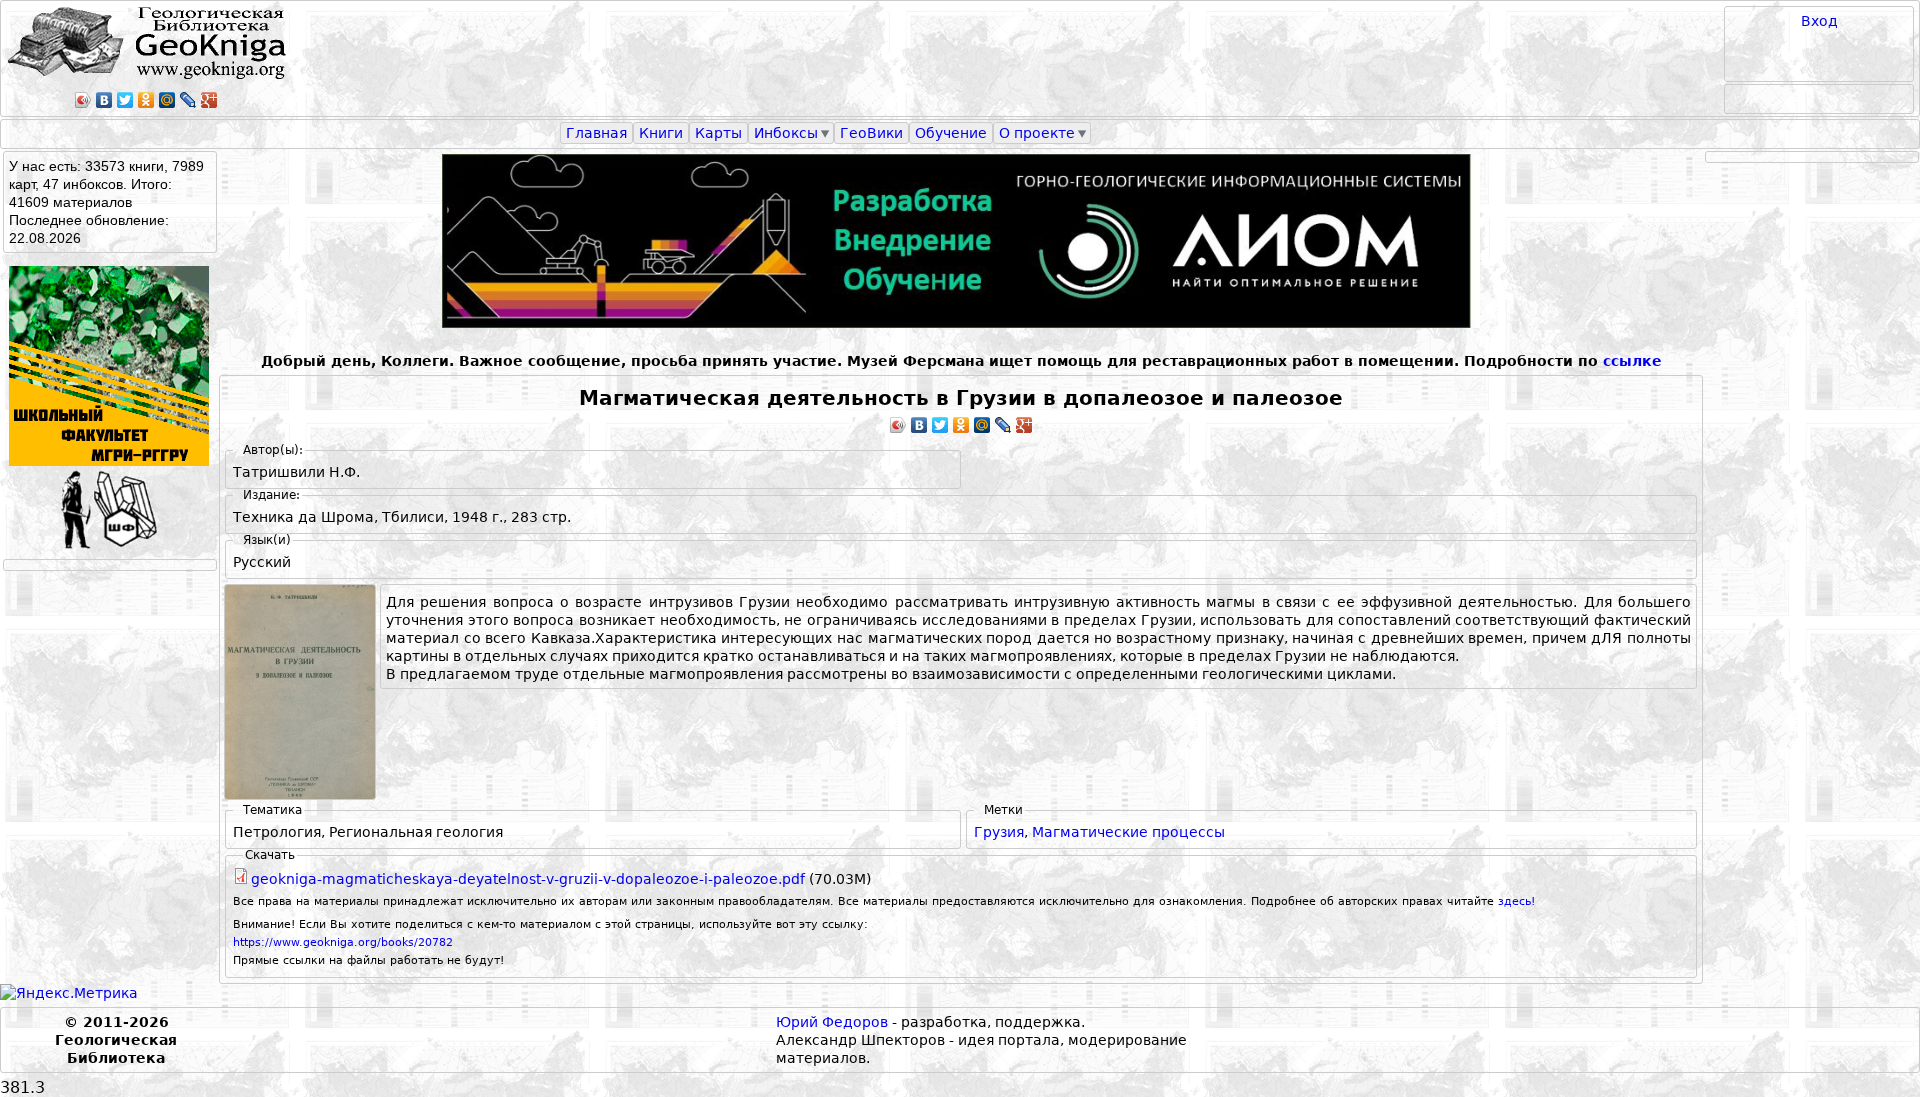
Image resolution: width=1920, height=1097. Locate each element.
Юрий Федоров (832, 1022)
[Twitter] (125, 100)
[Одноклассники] (146, 100)
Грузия (999, 832)
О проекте (1037, 133)
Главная (596, 133)
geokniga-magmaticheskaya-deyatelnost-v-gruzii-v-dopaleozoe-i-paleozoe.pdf (528, 879)
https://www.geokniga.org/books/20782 (343, 942)
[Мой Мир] (167, 100)
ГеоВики (871, 133)
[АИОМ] (961, 241)
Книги (661, 133)
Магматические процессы (1128, 832)
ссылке (1632, 361)
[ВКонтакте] (104, 100)
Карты (718, 133)
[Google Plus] (209, 100)
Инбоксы (786, 133)
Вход (1819, 21)
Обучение (951, 133)
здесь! (1516, 901)
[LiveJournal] (188, 100)
